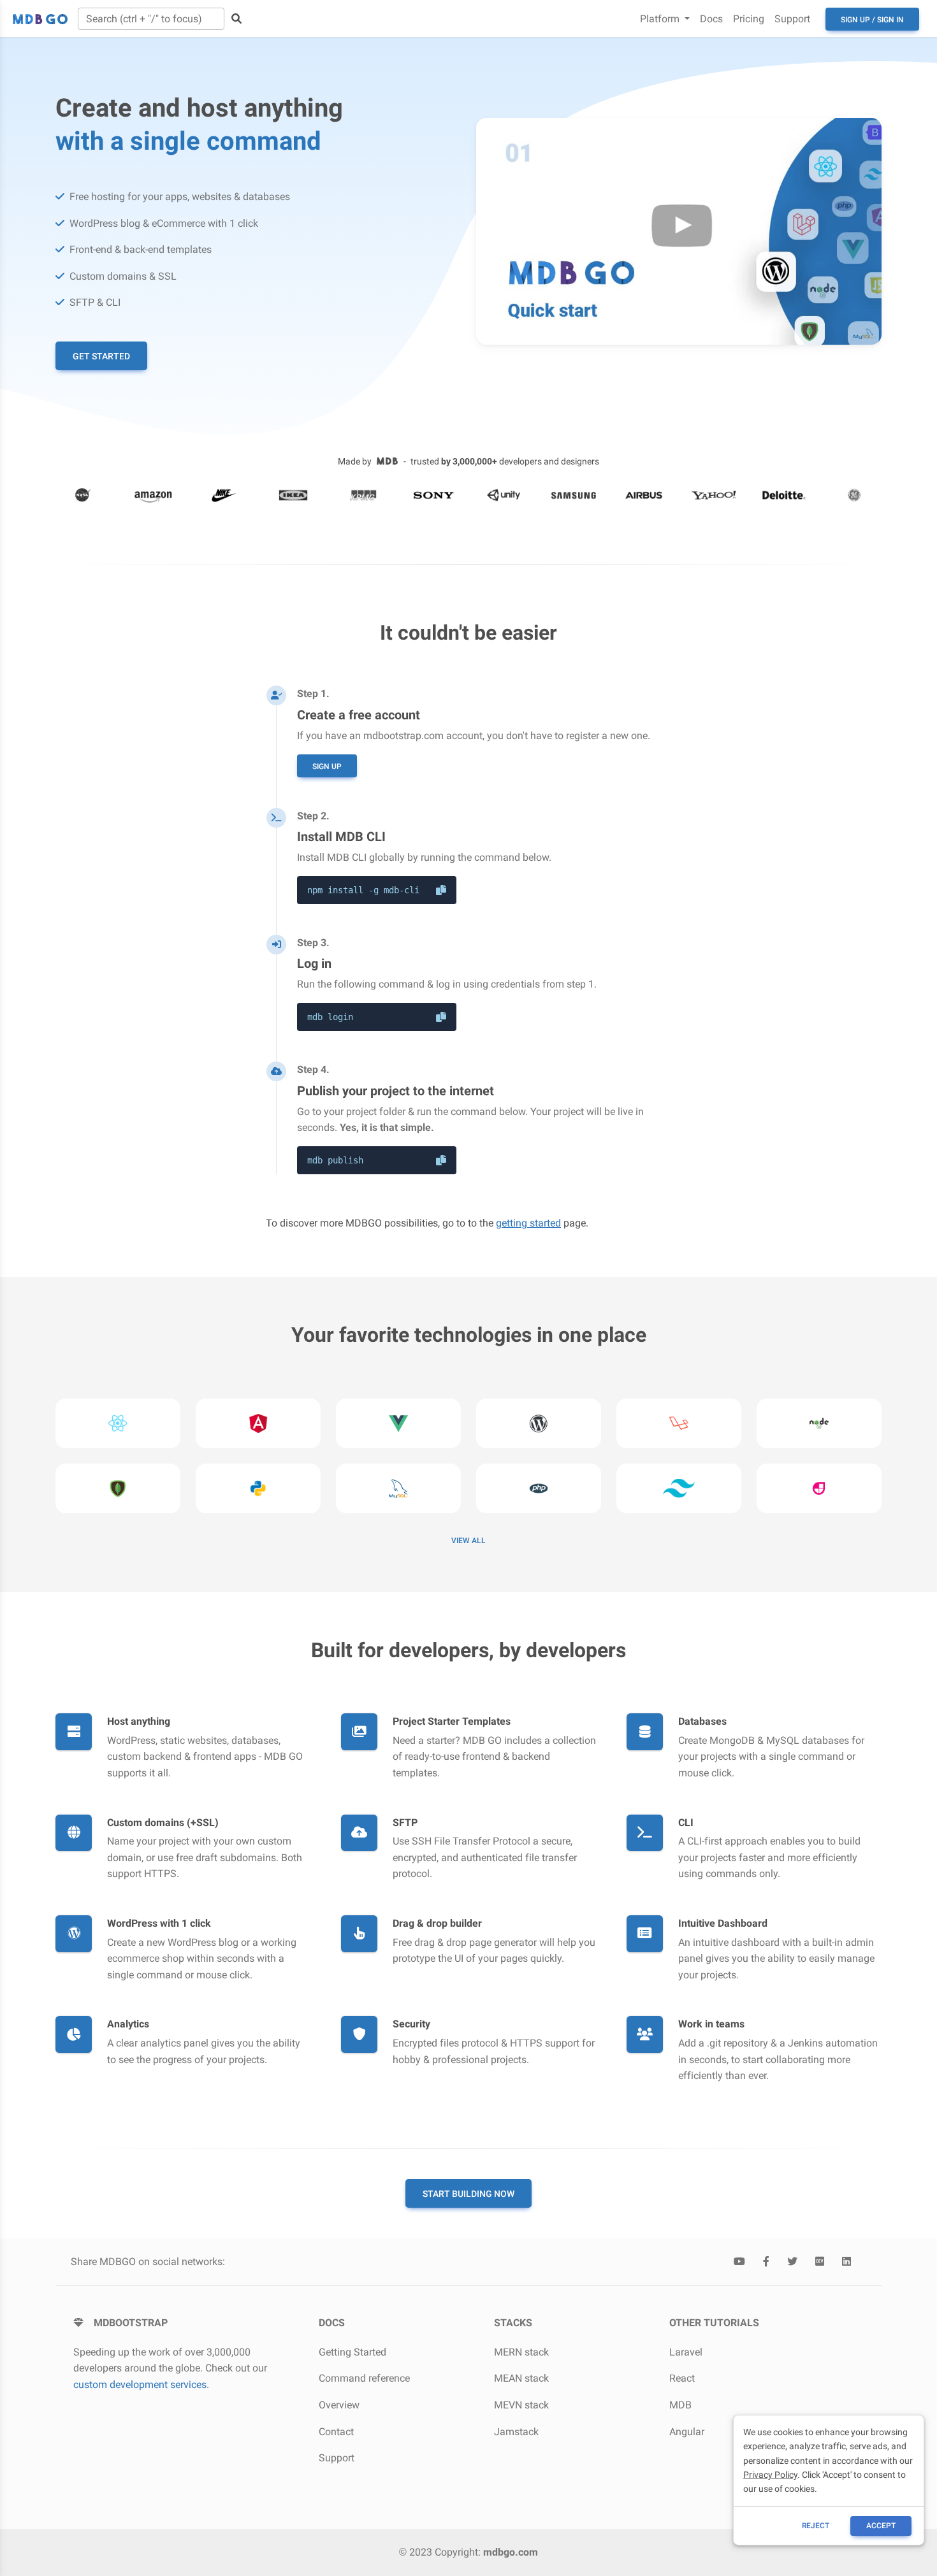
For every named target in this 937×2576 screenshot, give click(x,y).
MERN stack (521, 2352)
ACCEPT (881, 2526)
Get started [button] (101, 356)
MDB (680, 2405)
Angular (687, 2432)
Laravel (686, 2352)
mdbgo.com (511, 2552)
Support (792, 19)
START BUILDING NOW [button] (468, 2194)
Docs (711, 19)
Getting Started (352, 2352)
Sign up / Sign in (872, 20)
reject (816, 2526)
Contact (336, 2432)
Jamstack (516, 2432)
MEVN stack (521, 2405)
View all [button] (468, 1541)
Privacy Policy (770, 2475)
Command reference (364, 2378)
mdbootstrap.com (403, 736)
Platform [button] (661, 19)
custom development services (140, 2385)
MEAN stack (521, 2378)
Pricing (749, 19)
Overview (339, 2405)
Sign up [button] (327, 766)
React (682, 2378)
